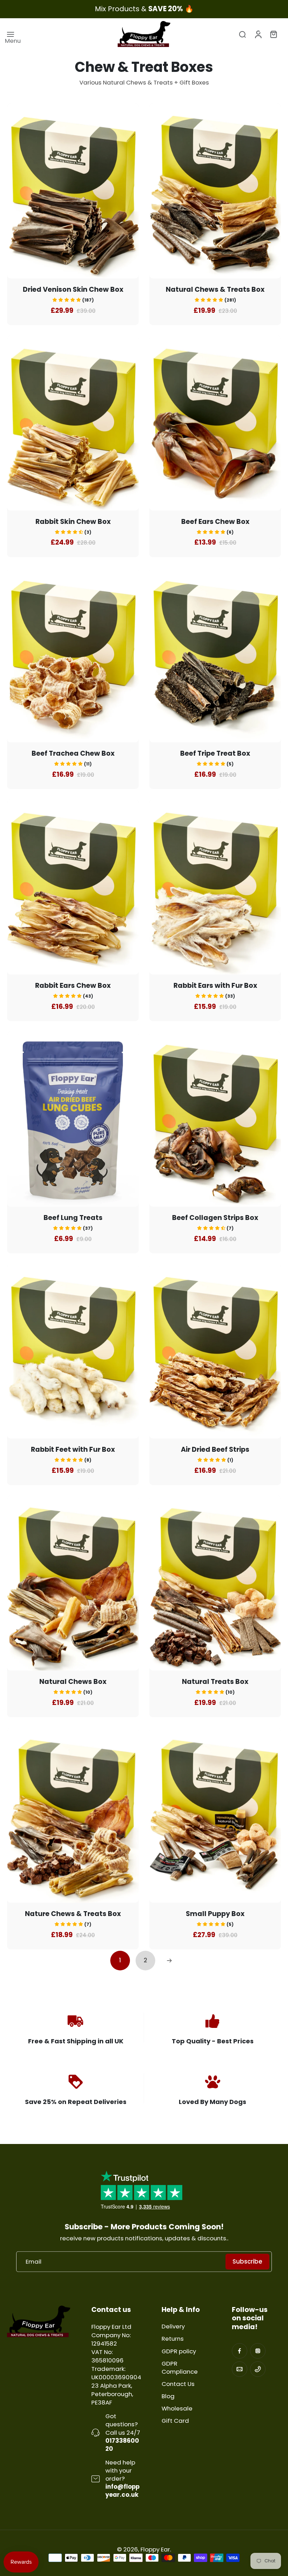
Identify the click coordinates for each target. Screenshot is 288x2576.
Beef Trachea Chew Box (73, 753)
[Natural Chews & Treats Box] (215, 191)
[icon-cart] (273, 34)
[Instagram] (258, 2351)
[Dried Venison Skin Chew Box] (73, 191)
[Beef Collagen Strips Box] (215, 1119)
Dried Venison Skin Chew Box (73, 289)
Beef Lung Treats (73, 1218)
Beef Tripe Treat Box (215, 753)
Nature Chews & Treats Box (73, 1914)
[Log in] (258, 34)
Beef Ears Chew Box (215, 522)
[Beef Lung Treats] (73, 1119)
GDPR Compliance (180, 2368)
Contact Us (178, 2384)
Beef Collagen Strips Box (215, 1218)
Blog (168, 2396)
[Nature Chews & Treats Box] (73, 1815)
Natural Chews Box (73, 1682)
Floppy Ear (155, 2549)
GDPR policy (179, 2351)
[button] (73, 300)
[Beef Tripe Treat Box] (215, 655)
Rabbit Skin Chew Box (73, 522)
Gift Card (175, 2421)
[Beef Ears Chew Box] (215, 423)
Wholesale (177, 2409)
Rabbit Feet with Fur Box (73, 1449)
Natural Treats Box (215, 1682)
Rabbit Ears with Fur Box (215, 986)
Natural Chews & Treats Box (215, 289)
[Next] (169, 1961)
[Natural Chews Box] (73, 1583)
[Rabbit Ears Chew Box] (73, 887)
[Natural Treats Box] (215, 1583)
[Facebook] (240, 2351)
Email (34, 2262)
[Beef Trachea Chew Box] (73, 655)
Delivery (173, 2327)
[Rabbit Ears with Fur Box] (215, 887)
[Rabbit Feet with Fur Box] (73, 1351)
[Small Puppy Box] (215, 1815)
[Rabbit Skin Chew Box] (73, 423)
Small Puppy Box (215, 1914)
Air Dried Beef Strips (215, 1449)
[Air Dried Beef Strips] (215, 1351)
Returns (173, 2339)
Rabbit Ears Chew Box (73, 986)
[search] (242, 34)
